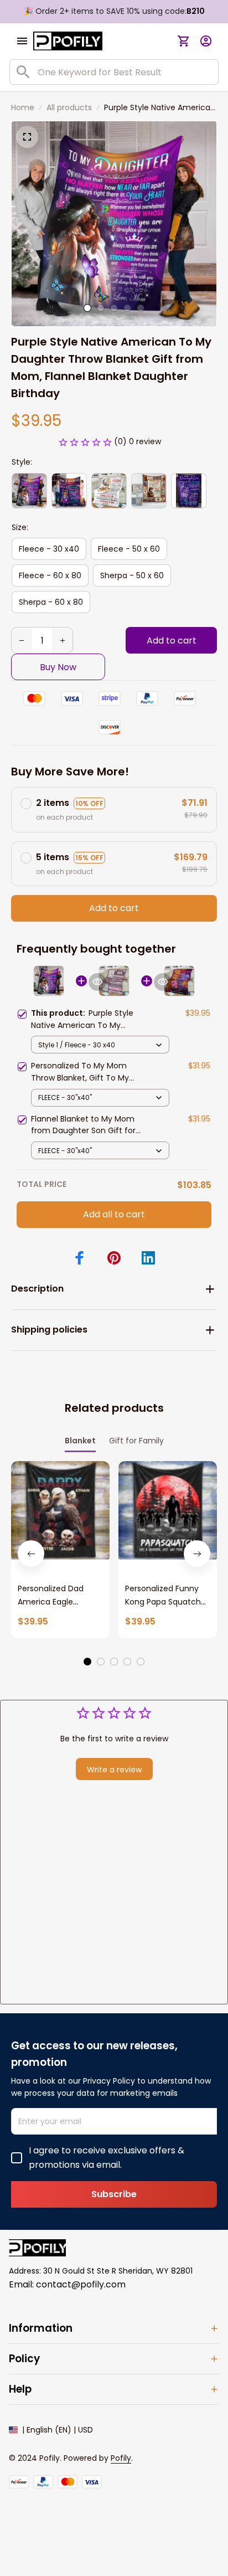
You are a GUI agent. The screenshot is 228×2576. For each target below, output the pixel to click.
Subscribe (114, 2194)
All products (69, 107)
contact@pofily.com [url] (81, 2284)
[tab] (87, 308)
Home (23, 107)
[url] (121, 2459)
